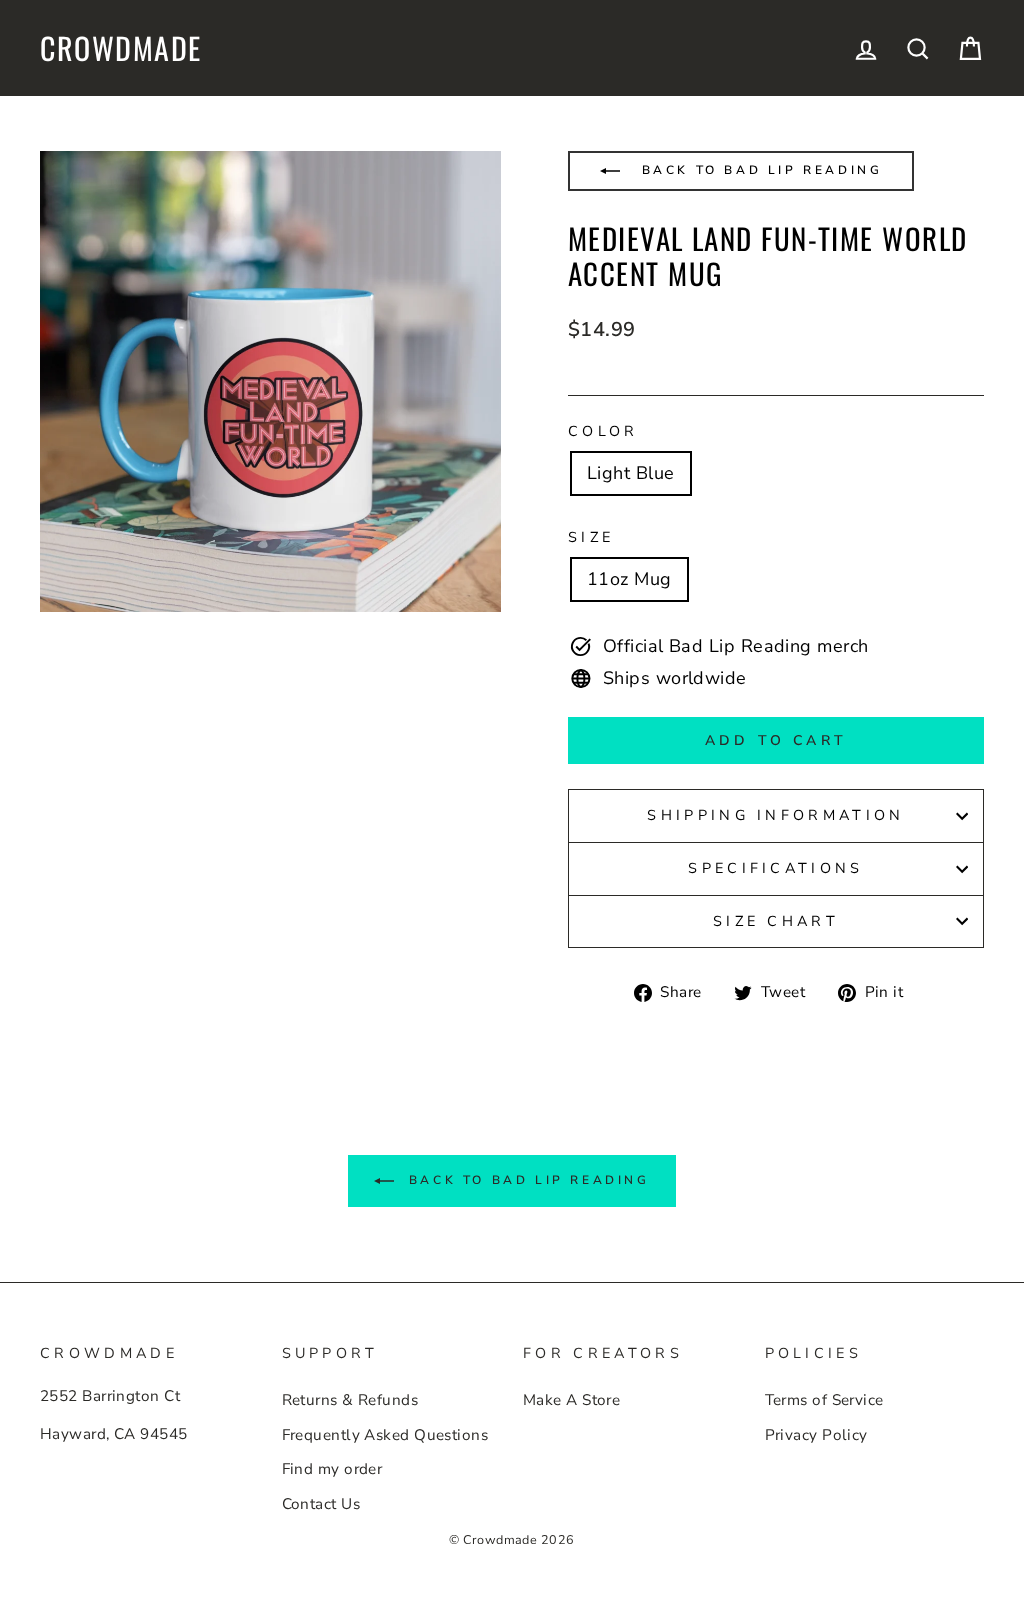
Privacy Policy (816, 1435)
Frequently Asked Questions (385, 1435)
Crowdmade (121, 48)
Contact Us (321, 1504)
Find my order (332, 1469)
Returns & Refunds (350, 1400)
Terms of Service (824, 1400)
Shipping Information (775, 815)
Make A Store (571, 1400)
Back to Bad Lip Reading (758, 170)
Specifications (775, 868)
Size (591, 537)
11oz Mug (629, 579)
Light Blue (631, 473)
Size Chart (776, 921)
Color (603, 431)
